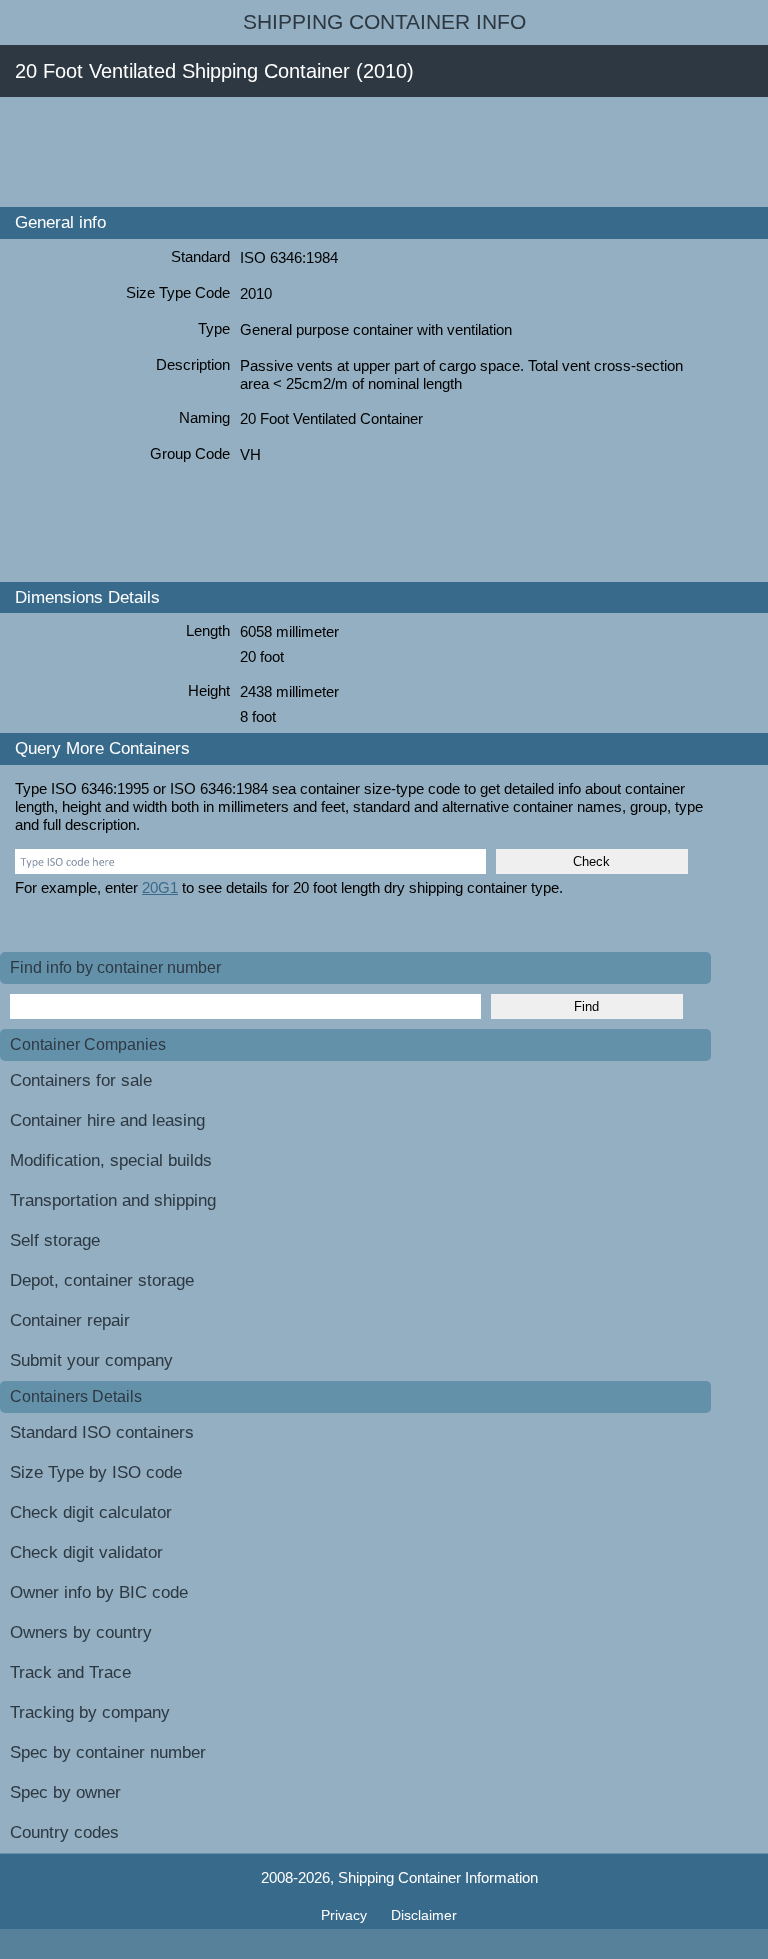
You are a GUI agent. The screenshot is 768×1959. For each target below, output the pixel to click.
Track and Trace (70, 1672)
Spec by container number (108, 1752)
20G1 (160, 887)
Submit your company (91, 1360)
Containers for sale (81, 1080)
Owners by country (81, 1632)
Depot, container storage (102, 1280)
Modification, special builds (111, 1160)
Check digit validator (86, 1552)
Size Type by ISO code (96, 1472)
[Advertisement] (364, 152)
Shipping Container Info (384, 22)
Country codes (64, 1832)
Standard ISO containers (102, 1432)
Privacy (346, 1915)
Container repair (70, 1320)
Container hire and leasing (107, 1120)
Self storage (55, 1240)
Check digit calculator (91, 1512)
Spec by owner (65, 1792)
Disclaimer (424, 1915)
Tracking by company (90, 1712)
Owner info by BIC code (99, 1592)
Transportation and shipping (113, 1200)
